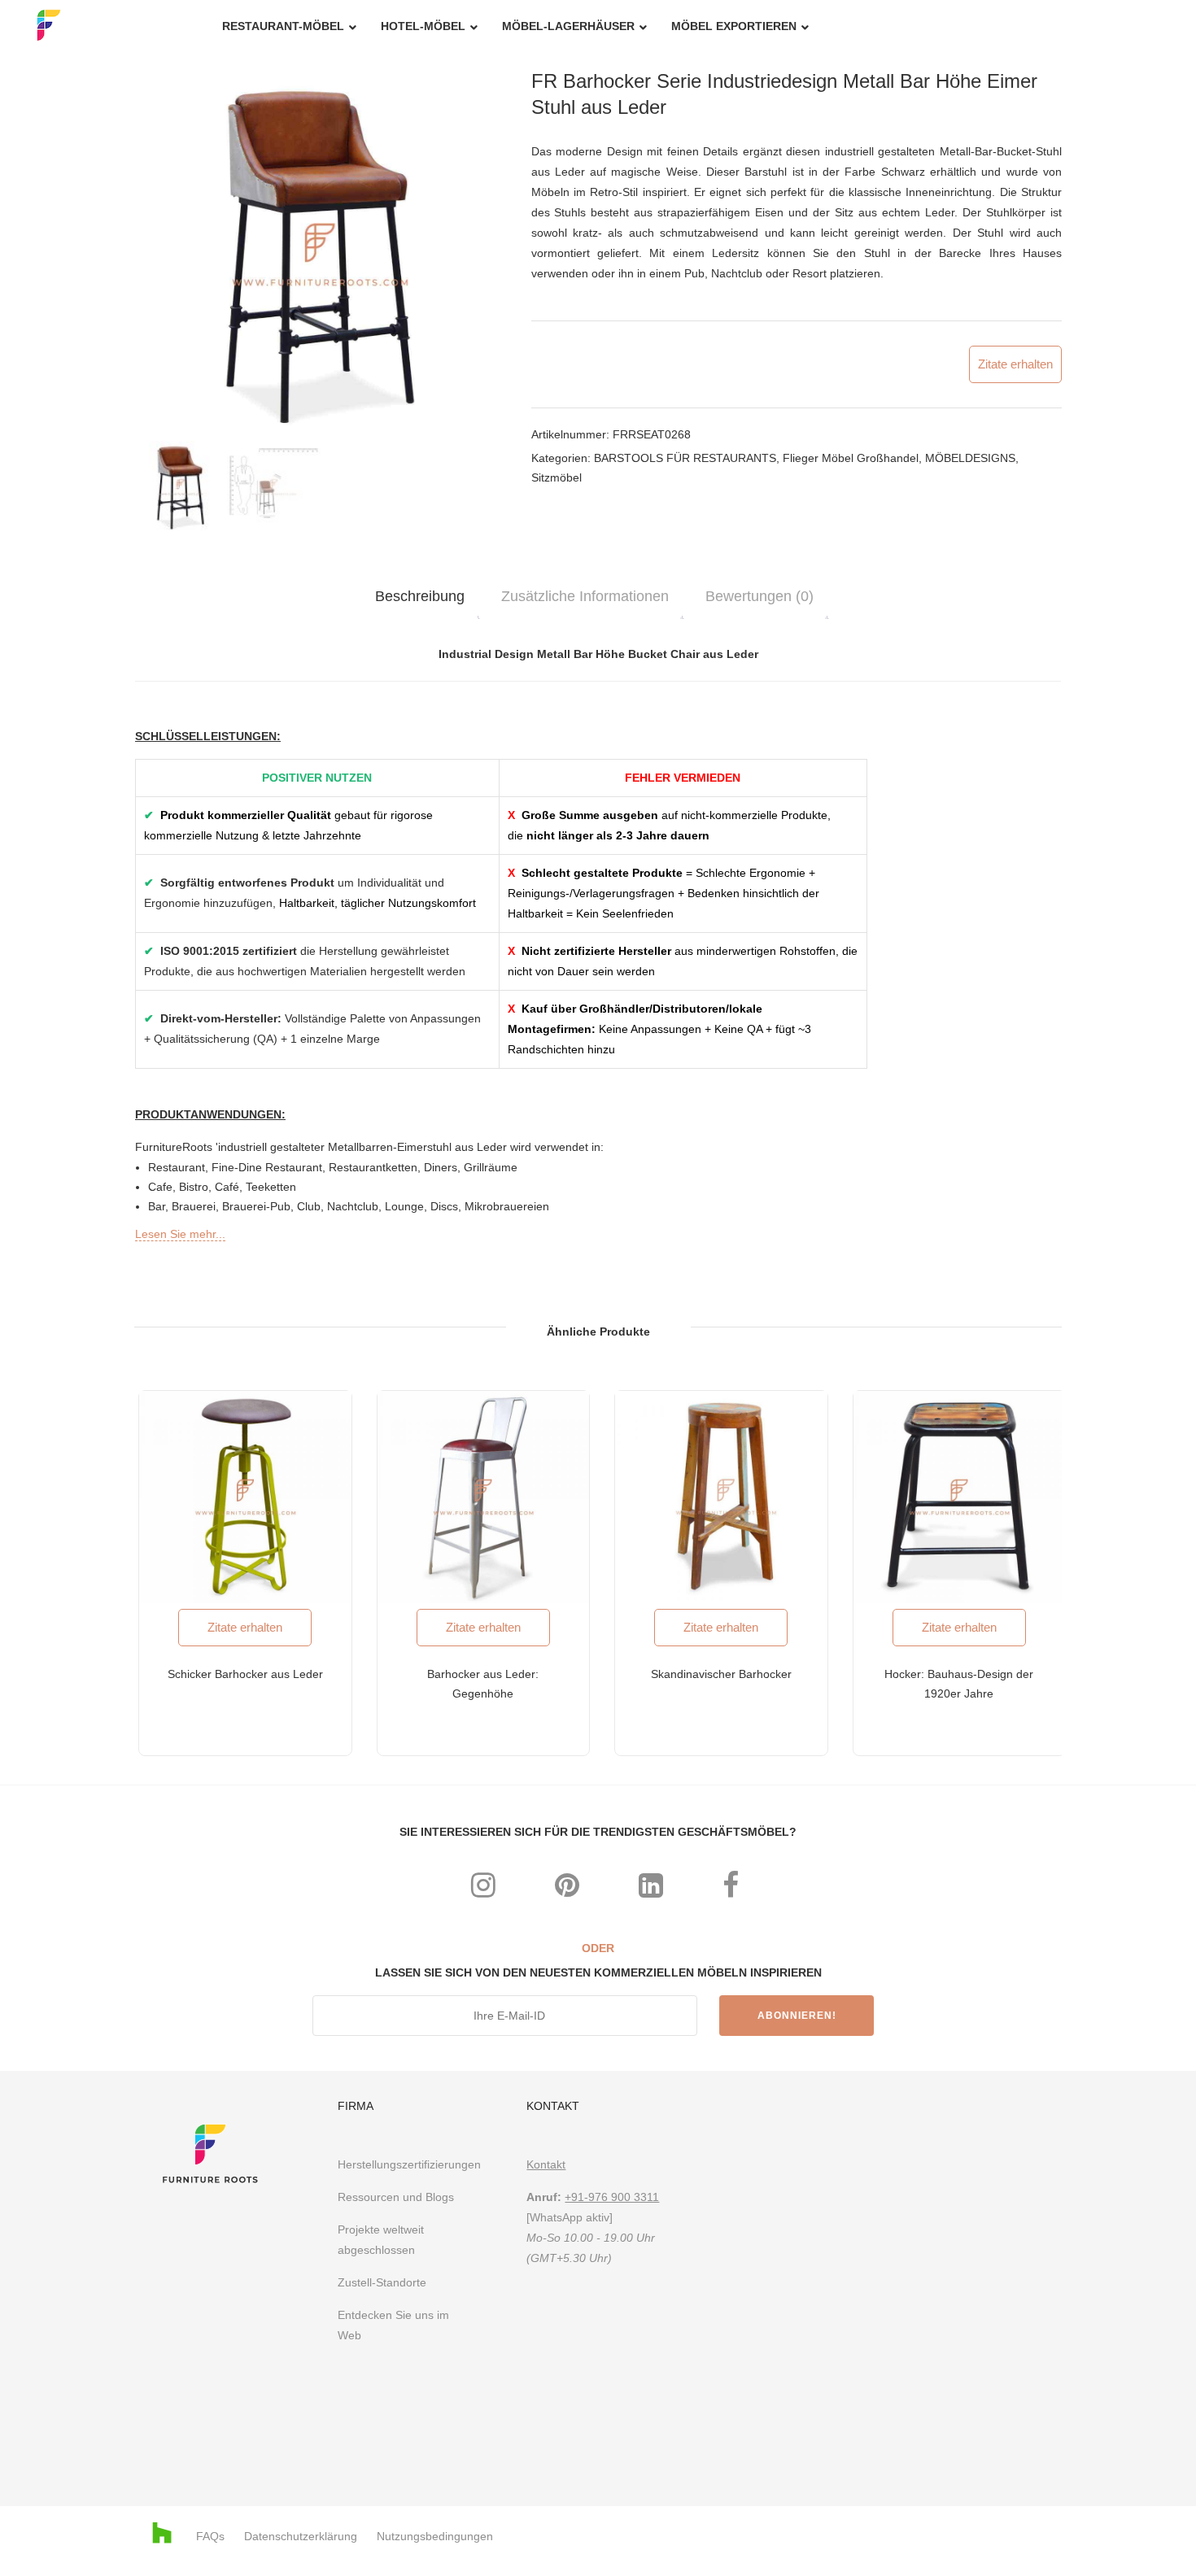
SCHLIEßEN (803, 1070)
